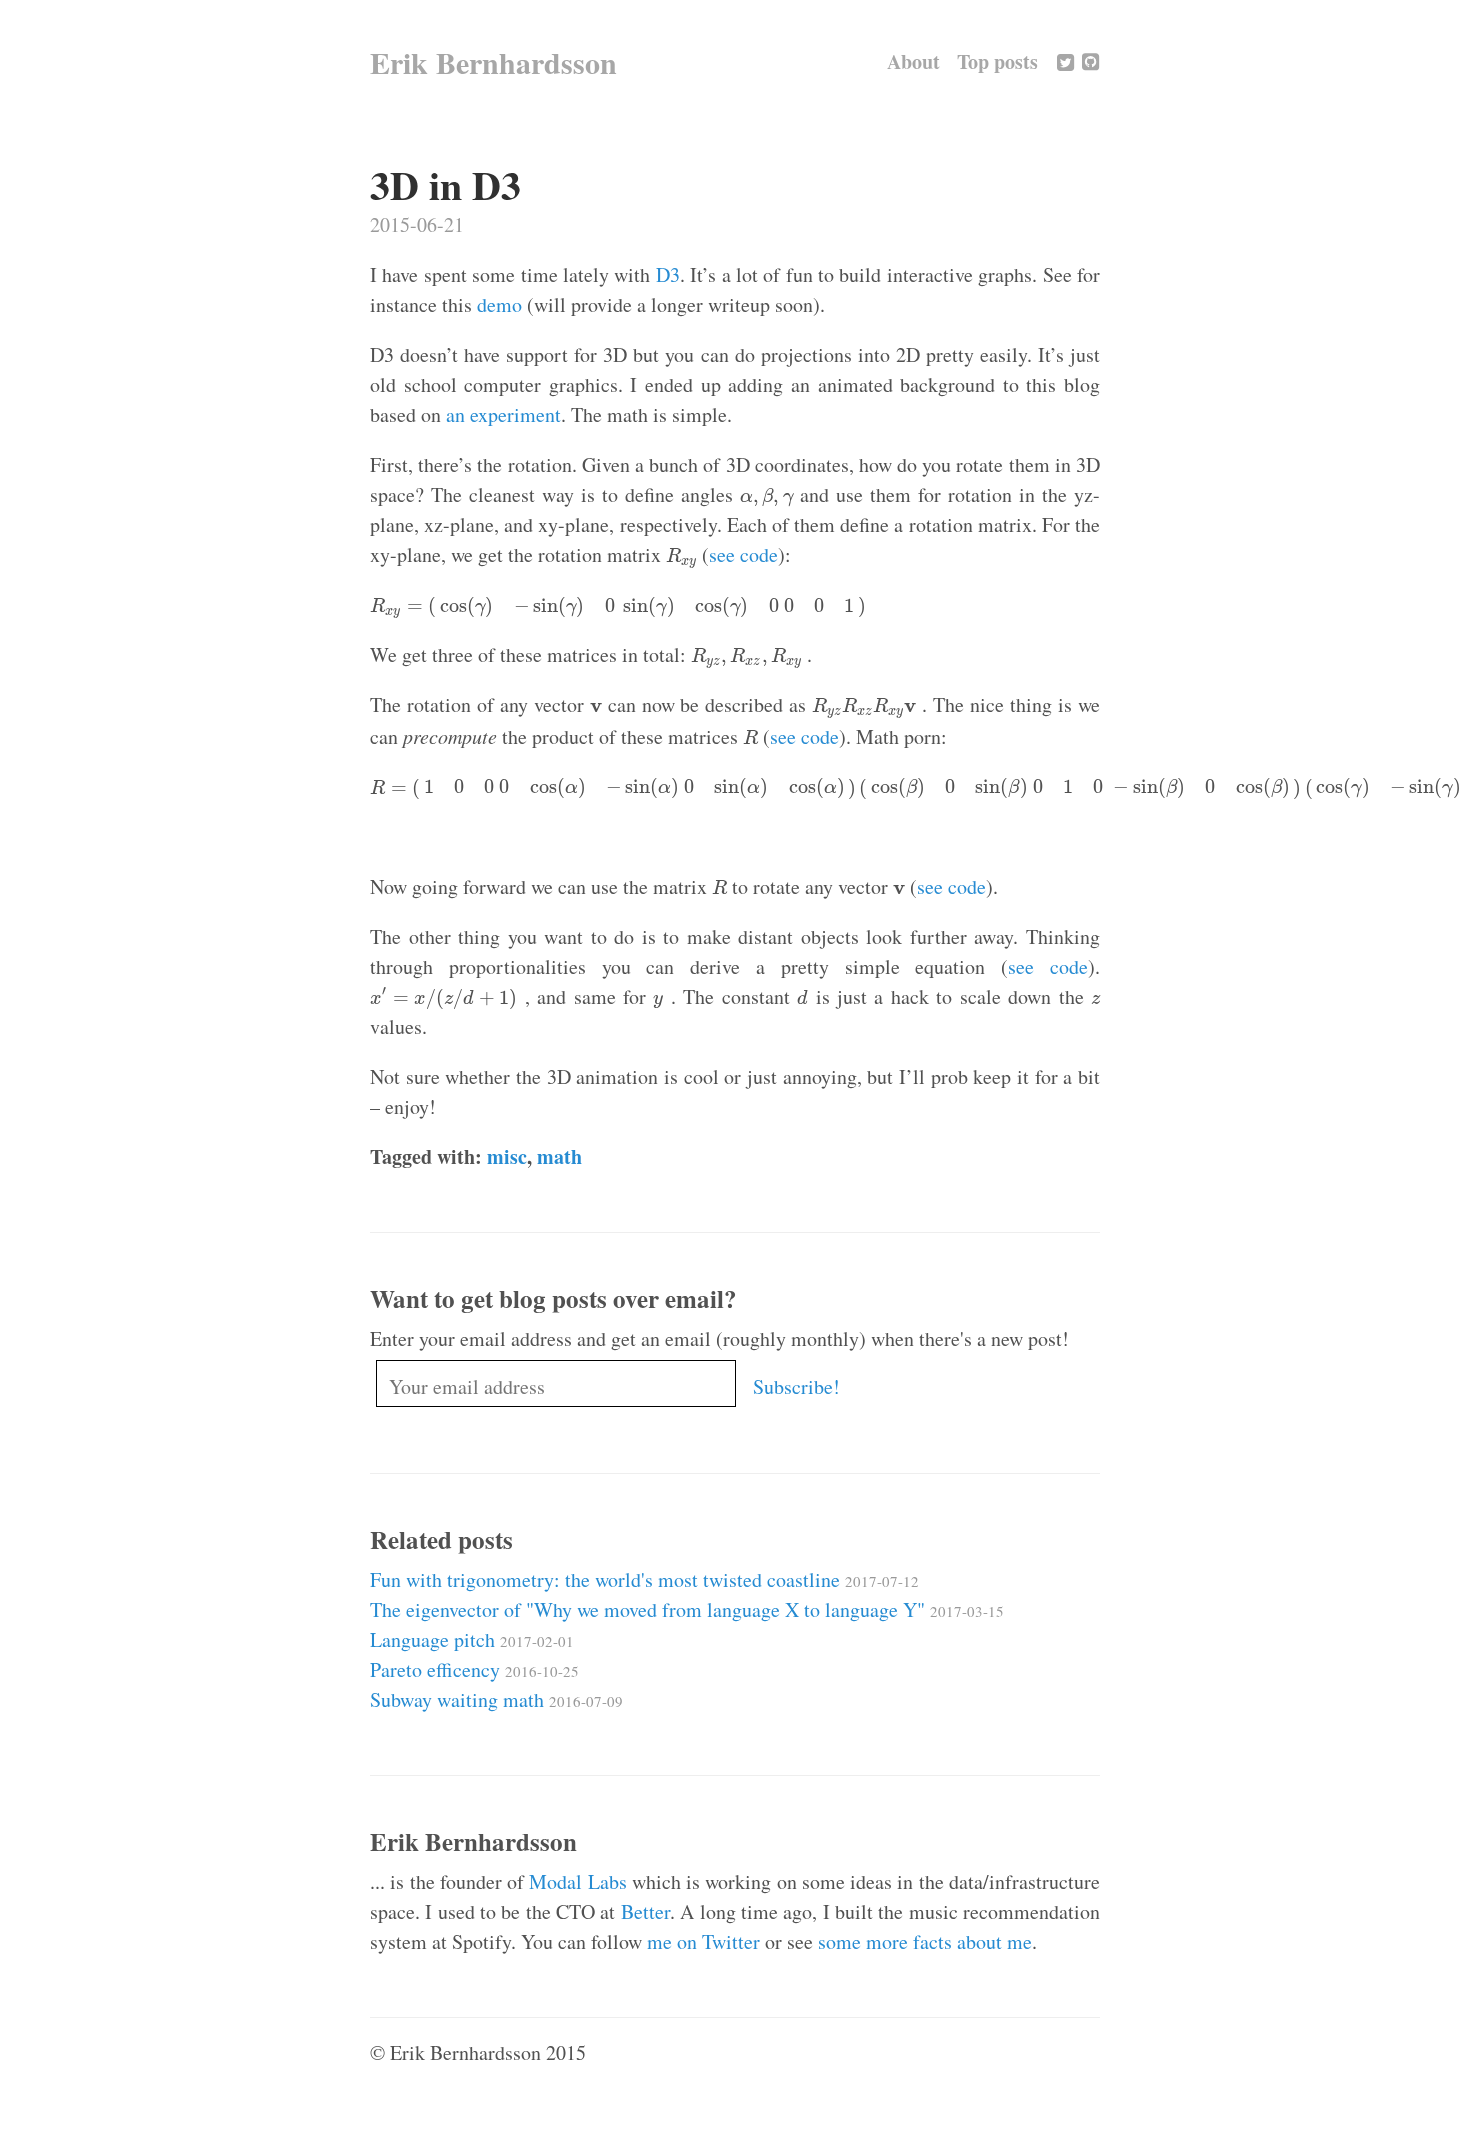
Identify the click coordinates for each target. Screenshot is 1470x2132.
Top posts (997, 61)
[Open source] (1090, 61)
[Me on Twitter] (1065, 61)
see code (743, 554)
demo (499, 304)
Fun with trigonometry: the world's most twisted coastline (644, 1579)
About (913, 61)
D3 (668, 274)
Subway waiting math (496, 1699)
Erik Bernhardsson (493, 62)
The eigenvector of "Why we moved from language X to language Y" (687, 1609)
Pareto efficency (474, 1669)
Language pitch (472, 1639)
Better (645, 1911)
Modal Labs (577, 1881)
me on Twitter (703, 1941)
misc (507, 1156)
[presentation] (766, 497)
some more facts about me (925, 1941)
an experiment (503, 414)
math (559, 1156)
